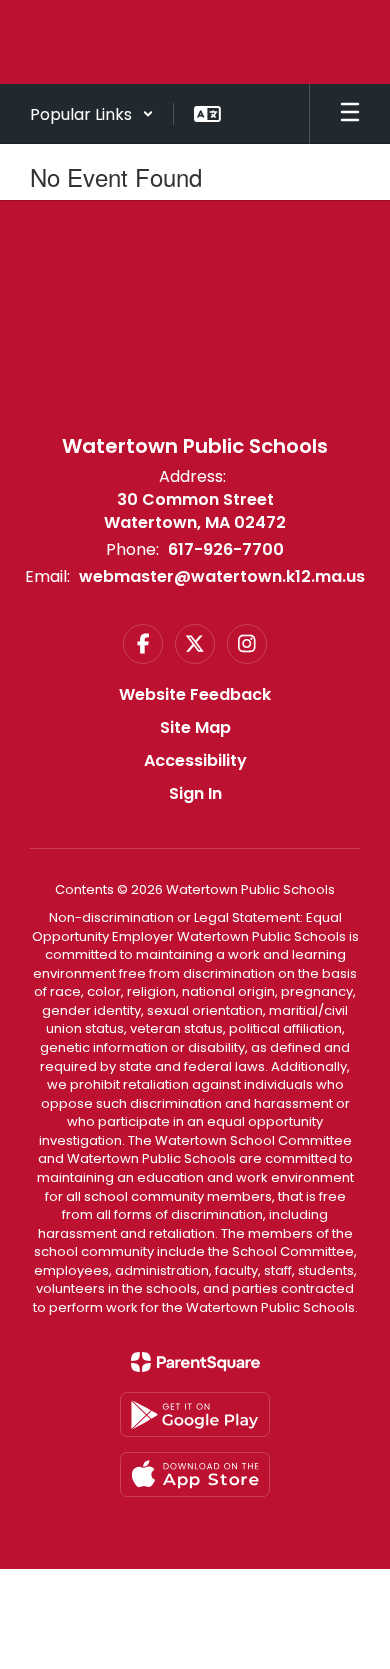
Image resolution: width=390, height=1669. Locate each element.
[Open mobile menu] (350, 114)
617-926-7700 (226, 549)
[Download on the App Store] (195, 1474)
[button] (92, 114)
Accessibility (195, 760)
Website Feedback (195, 694)
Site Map (195, 727)
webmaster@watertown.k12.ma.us (222, 576)
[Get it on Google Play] (195, 1414)
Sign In (195, 793)
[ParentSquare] (195, 1362)
